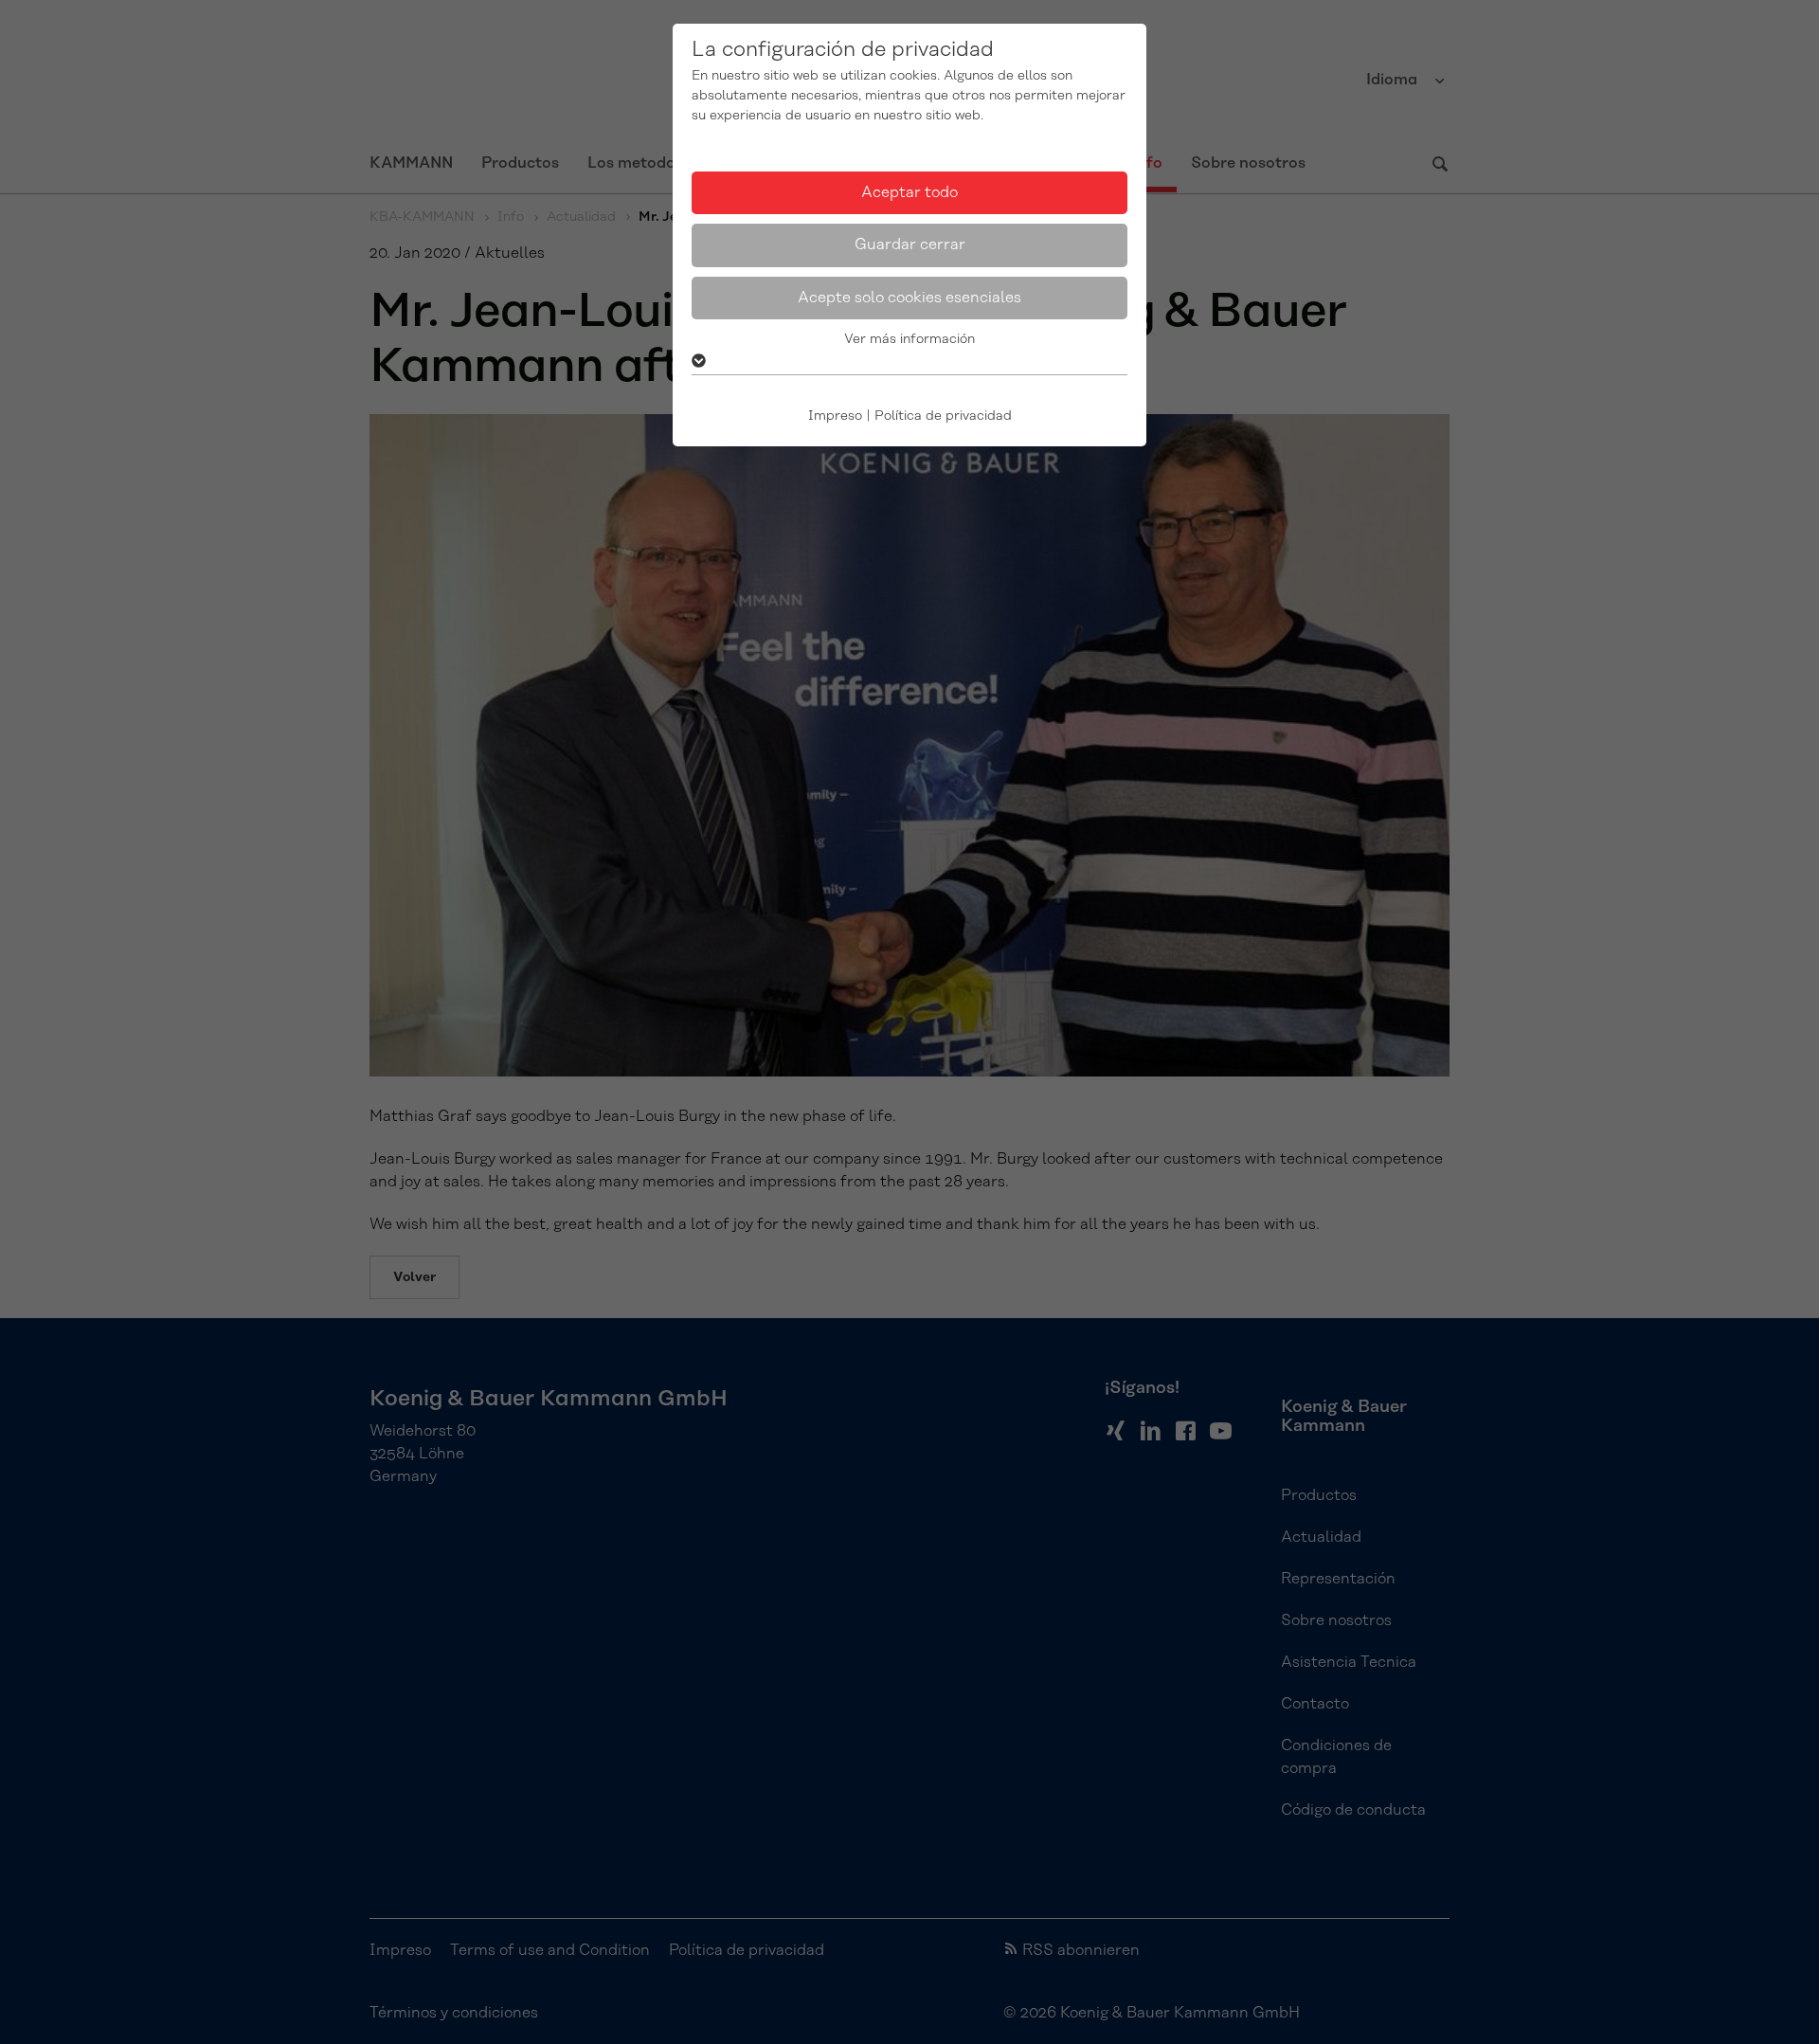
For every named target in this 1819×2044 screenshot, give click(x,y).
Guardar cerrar (910, 244)
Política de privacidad (943, 416)
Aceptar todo (909, 192)
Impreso (835, 416)
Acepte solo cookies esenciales (909, 298)
